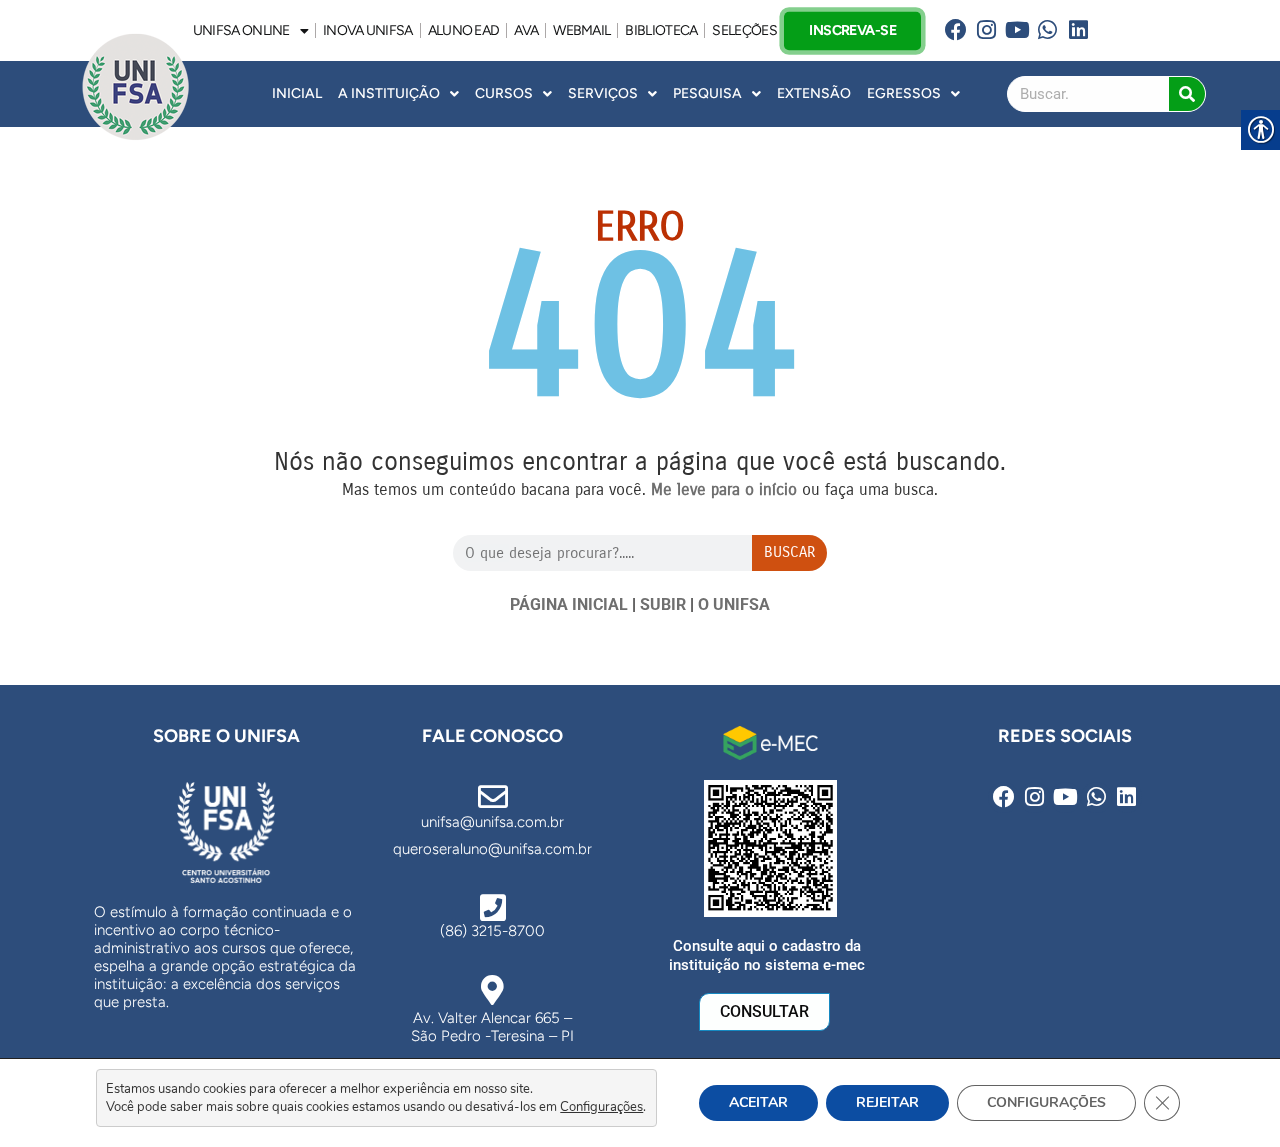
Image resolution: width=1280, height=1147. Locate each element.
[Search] (1187, 94)
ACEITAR (758, 1102)
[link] (955, 30)
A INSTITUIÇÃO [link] (389, 93)
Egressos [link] (904, 93)
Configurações (601, 1107)
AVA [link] (526, 30)
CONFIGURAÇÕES (1046, 1102)
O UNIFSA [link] (734, 604)
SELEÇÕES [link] (744, 30)
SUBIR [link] (663, 604)
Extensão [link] (814, 93)
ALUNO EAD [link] (464, 30)
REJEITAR (887, 1102)
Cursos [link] (504, 93)
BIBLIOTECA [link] (661, 30)
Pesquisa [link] (707, 93)
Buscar (789, 552)
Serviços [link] (603, 93)
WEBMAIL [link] (581, 30)
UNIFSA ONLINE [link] (241, 30)
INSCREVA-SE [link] (852, 30)
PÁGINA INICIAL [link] (569, 604)
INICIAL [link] (297, 93)
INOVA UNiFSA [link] (368, 30)
